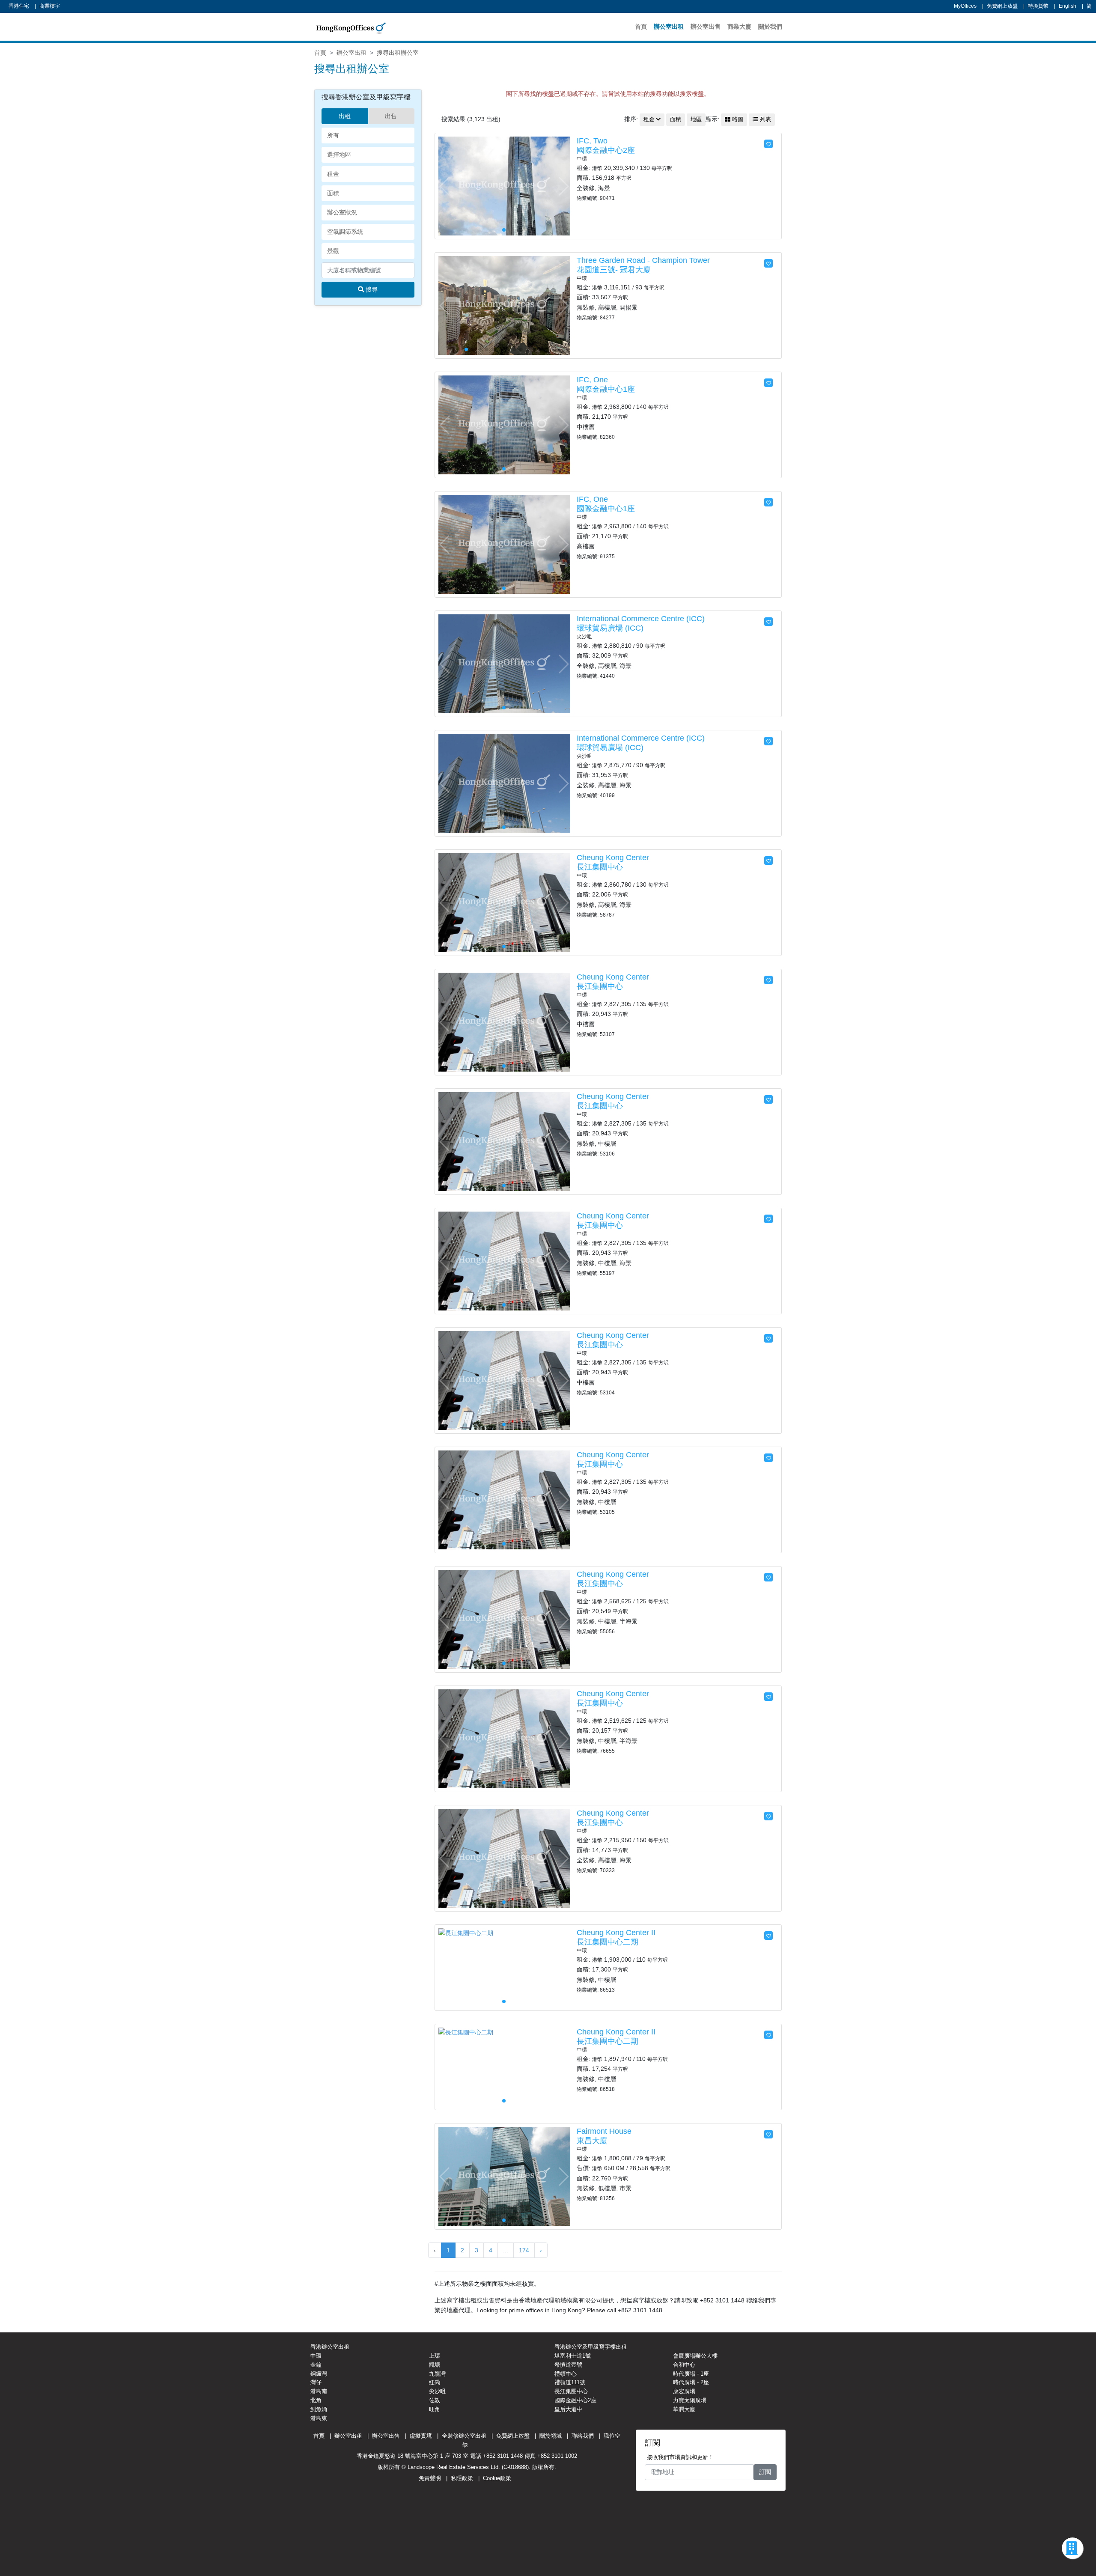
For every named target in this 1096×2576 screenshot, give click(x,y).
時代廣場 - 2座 (691, 2382)
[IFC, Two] (504, 185)
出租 (345, 116)
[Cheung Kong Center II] (466, 1933)
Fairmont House (604, 2131)
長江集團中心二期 (608, 1942)
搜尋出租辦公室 (398, 53)
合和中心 (684, 2365)
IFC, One (592, 380)
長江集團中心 (600, 867)
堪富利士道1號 (573, 2356)
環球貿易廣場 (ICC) (610, 628)
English (1068, 6)
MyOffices (965, 6)
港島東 (319, 2418)
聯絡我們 (583, 2436)
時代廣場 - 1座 (691, 2374)
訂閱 (765, 2472)
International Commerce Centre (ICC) (641, 619)
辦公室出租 (669, 27)
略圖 (737, 119)
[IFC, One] (504, 424)
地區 (696, 119)
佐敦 (435, 2400)
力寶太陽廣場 (690, 2400)
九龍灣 (437, 2374)
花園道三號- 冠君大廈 (614, 270)
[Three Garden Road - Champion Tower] (504, 305)
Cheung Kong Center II (616, 1933)
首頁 (641, 27)
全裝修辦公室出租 (464, 2436)
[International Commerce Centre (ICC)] (504, 663)
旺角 (435, 2409)
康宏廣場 (684, 2391)
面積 (676, 119)
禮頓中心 (566, 2374)
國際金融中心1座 (606, 389)
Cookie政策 (497, 2478)
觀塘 (435, 2365)
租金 (649, 119)
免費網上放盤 (1002, 6)
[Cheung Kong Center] (504, 902)
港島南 (319, 2391)
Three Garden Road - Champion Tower (643, 260)
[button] (563, 186)
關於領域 (551, 2436)
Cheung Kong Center (613, 858)
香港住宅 (19, 6)
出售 (391, 116)
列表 (765, 119)
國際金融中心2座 (606, 150)
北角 (316, 2400)
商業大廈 (739, 27)
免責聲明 (430, 2478)
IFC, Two (592, 141)
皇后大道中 (568, 2409)
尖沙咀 (437, 2391)
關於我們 (770, 27)
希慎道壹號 (568, 2365)
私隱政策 (462, 2478)
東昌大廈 (592, 2141)
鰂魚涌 (319, 2409)
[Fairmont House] (504, 2176)
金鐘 (316, 2365)
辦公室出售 (706, 27)
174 (524, 2250)
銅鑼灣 (319, 2374)
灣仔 (316, 2382)
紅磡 (435, 2382)
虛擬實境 (421, 2436)
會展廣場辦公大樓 (695, 2356)
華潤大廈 (684, 2409)
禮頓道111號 (570, 2382)
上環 (435, 2356)
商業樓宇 (50, 6)
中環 (316, 2356)
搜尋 (371, 289)
